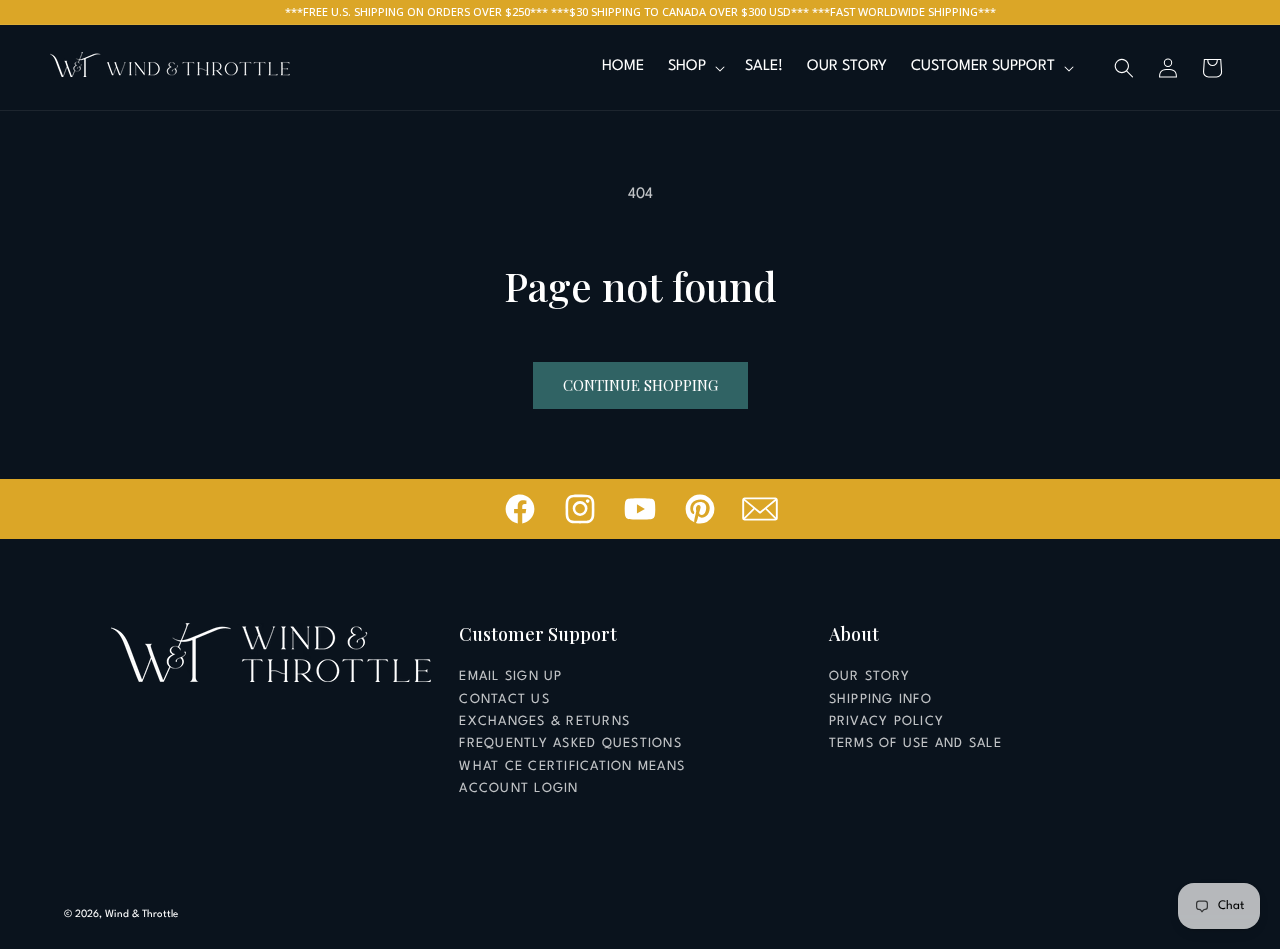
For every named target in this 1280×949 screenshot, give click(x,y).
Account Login (518, 788)
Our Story (869, 676)
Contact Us (504, 699)
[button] (694, 67)
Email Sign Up (510, 676)
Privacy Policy (887, 721)
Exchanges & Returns (544, 721)
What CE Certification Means (572, 766)
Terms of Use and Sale (915, 743)
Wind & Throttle (141, 914)
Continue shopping (640, 385)
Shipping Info (880, 699)
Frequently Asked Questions (570, 743)
